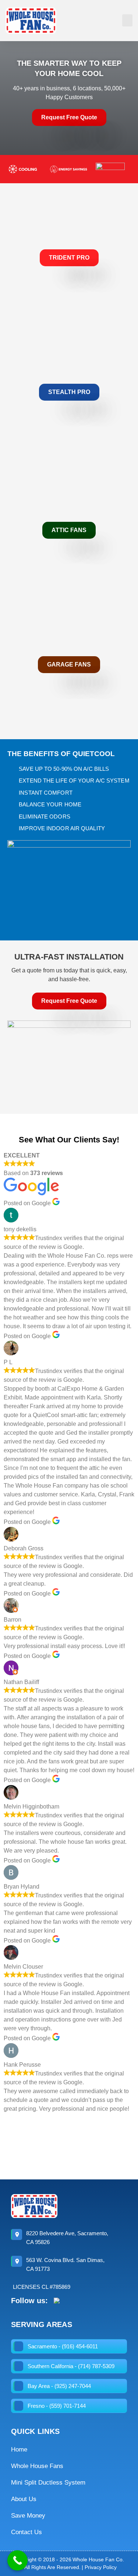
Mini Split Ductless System (48, 2483)
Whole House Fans (37, 2466)
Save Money (28, 2516)
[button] (127, 20)
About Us (24, 2499)
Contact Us (26, 2532)
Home (19, 2449)
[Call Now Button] (17, 2560)
